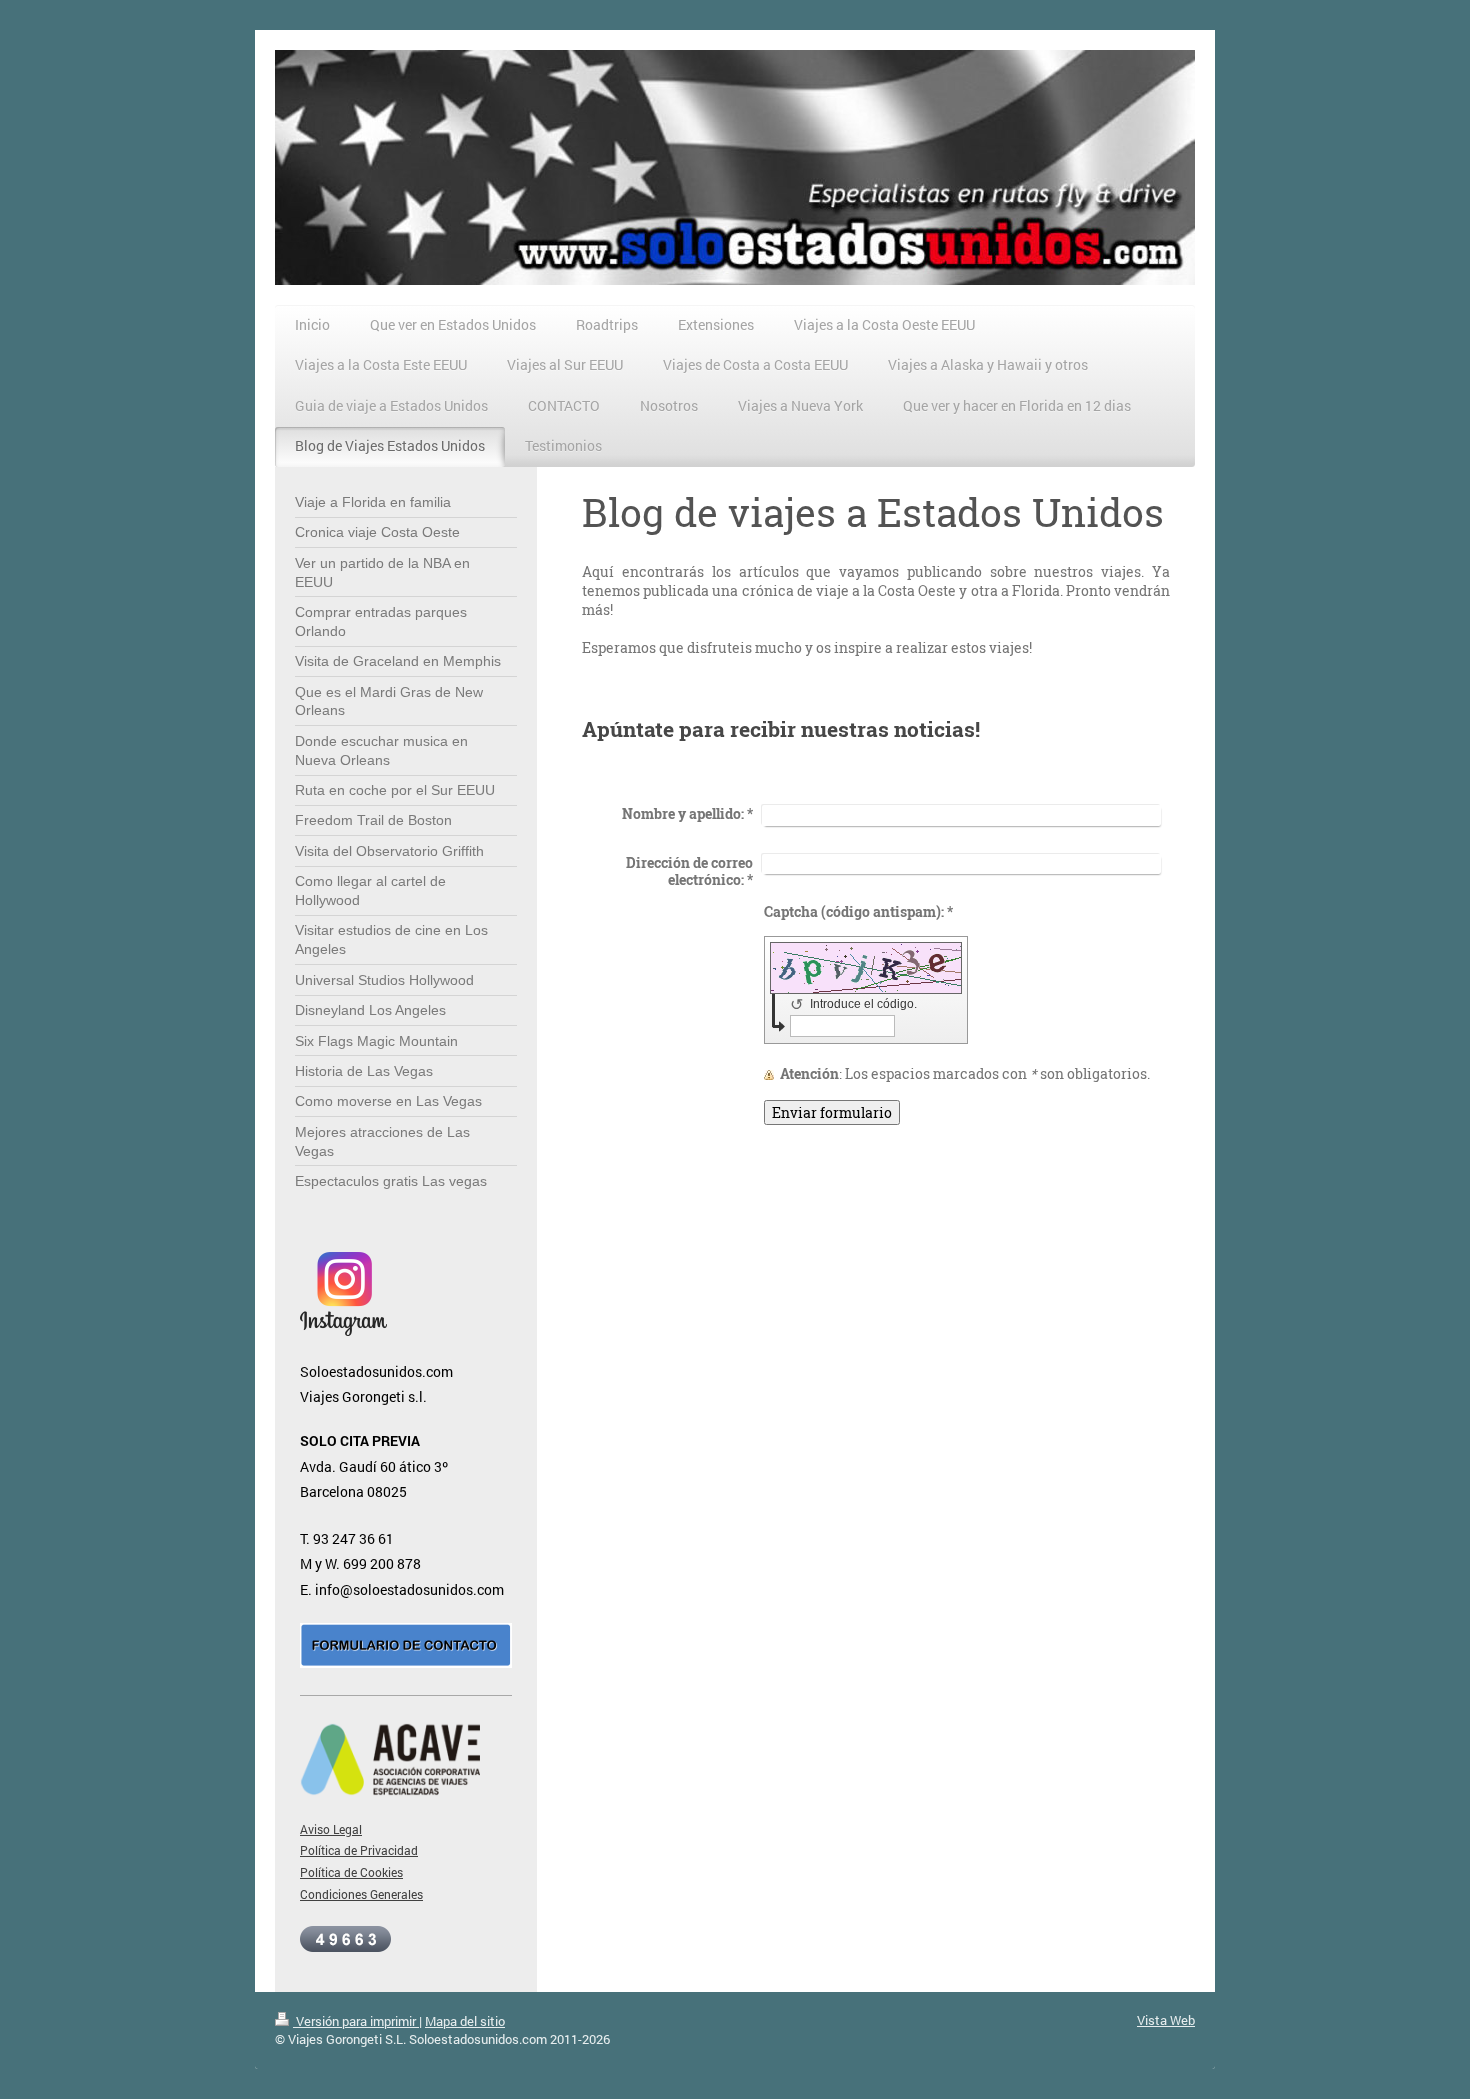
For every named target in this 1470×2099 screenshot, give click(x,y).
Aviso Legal (331, 1829)
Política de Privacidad (359, 1850)
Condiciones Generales (361, 1894)
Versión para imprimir (356, 2021)
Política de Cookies (351, 1872)
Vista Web (1166, 2020)
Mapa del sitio (465, 2021)
